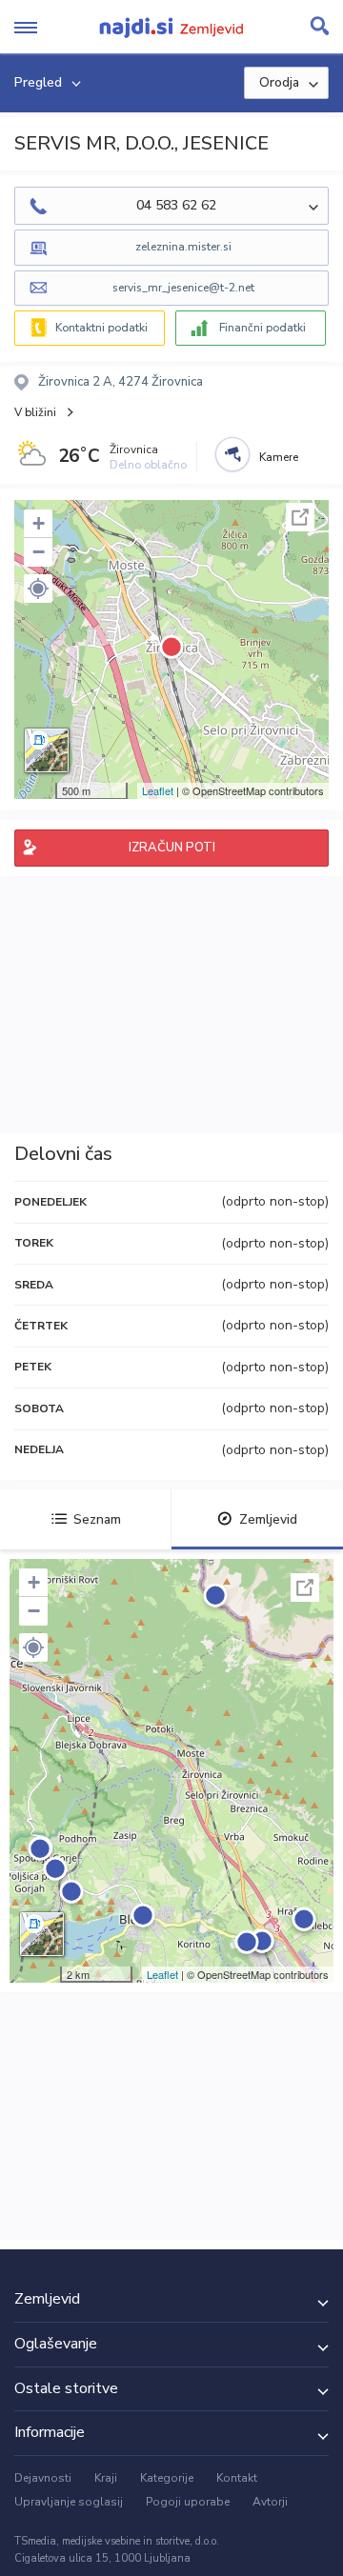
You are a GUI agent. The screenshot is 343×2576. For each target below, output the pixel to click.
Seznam (97, 1519)
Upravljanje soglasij (69, 2502)
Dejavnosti (43, 2478)
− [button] (39, 552)
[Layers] (47, 750)
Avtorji (270, 2502)
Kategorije (167, 2478)
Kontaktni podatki (101, 328)
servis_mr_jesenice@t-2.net (183, 288)
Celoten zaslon (300, 517)
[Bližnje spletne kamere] (232, 454)
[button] (38, 589)
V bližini (35, 412)
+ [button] (39, 523)
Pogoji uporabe (188, 2502)
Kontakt (237, 2478)
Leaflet (158, 790)
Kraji (106, 2478)
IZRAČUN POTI (172, 848)
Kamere (279, 457)
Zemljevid (268, 1519)
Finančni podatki (262, 328)
